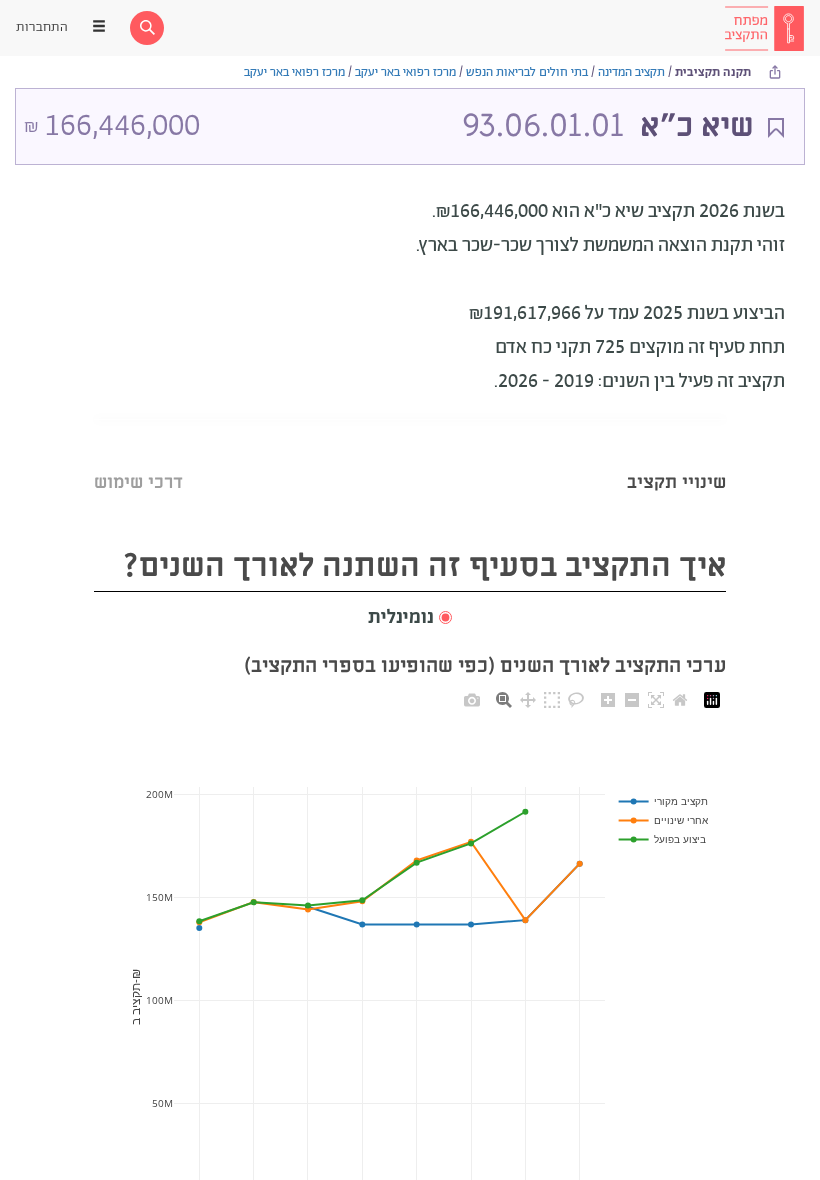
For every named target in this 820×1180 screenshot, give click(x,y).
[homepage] (764, 28)
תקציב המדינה (631, 72)
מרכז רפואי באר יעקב (405, 72)
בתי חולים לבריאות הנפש (527, 72)
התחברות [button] (42, 27)
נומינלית (401, 618)
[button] (410, 618)
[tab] (676, 457)
